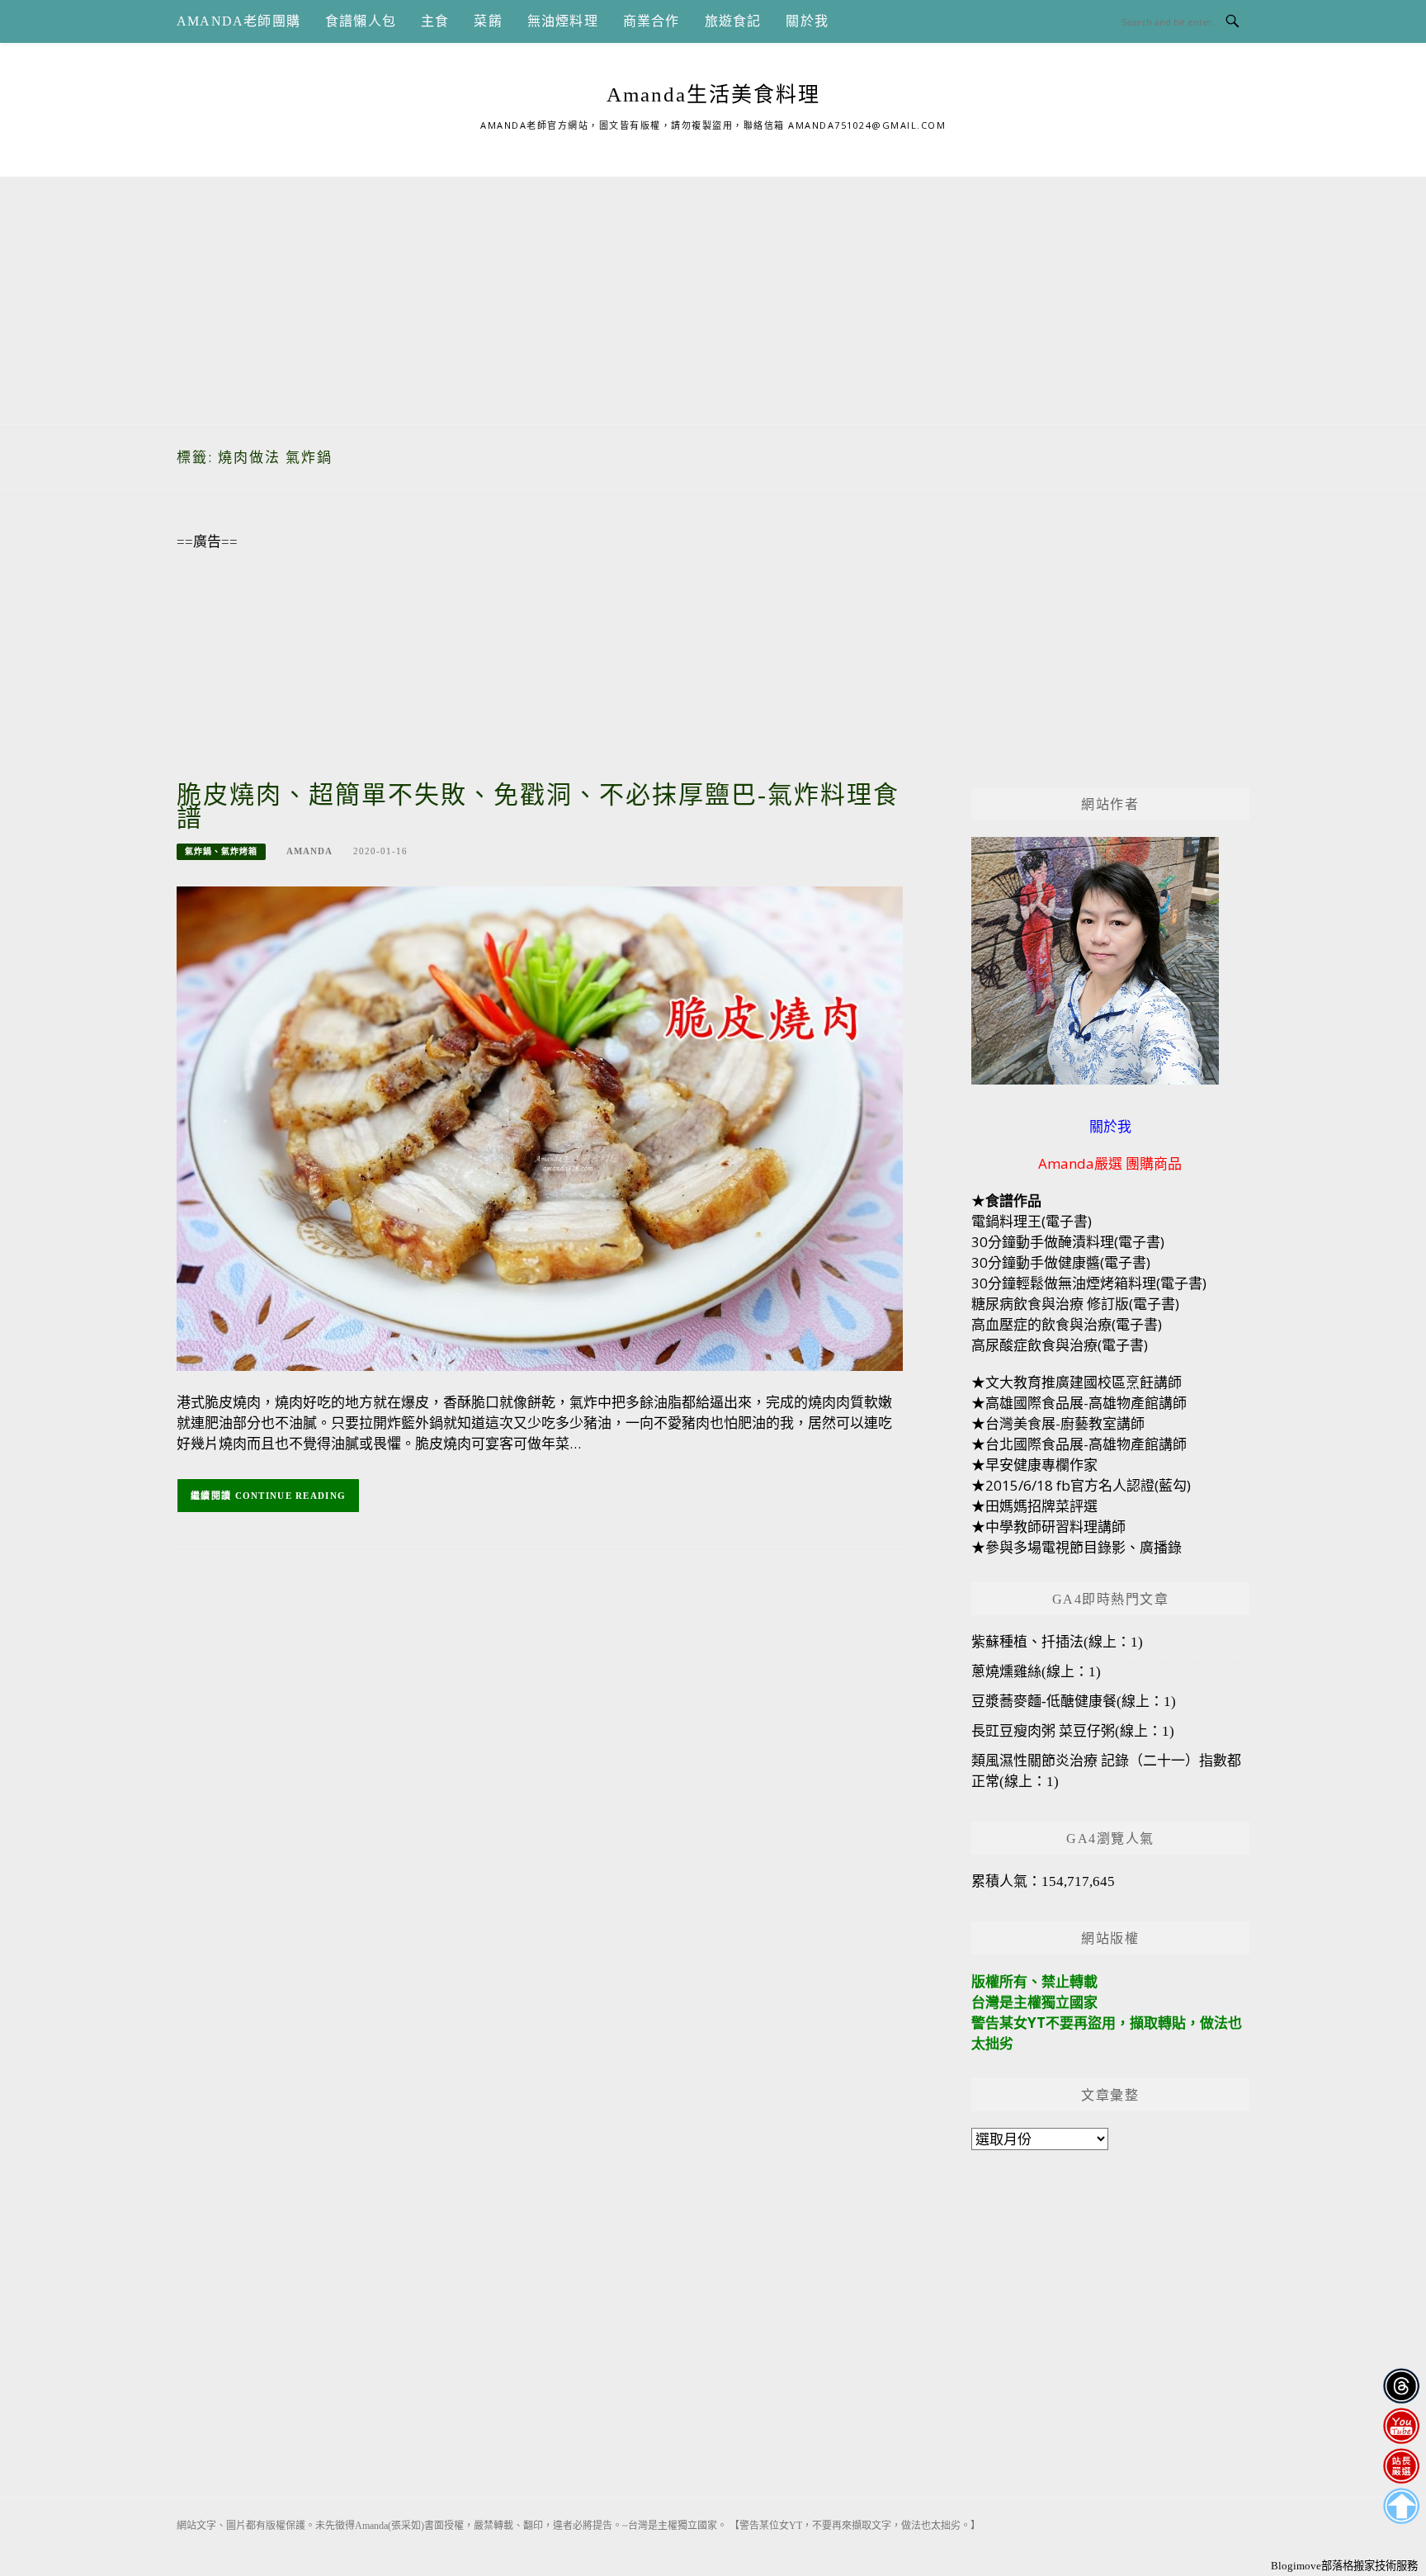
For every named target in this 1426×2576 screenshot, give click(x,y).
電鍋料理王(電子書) (1032, 1221)
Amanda (309, 851)
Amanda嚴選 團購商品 (1110, 1163)
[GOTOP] (1401, 2506)
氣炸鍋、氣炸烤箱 (221, 851)
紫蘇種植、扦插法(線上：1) (1057, 1642)
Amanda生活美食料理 (713, 95)
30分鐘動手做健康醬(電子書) (1061, 1262)
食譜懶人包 (361, 21)
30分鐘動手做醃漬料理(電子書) (1068, 1242)
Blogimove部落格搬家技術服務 (1344, 2566)
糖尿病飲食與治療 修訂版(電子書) (1075, 1304)
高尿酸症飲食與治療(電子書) (1060, 1345)
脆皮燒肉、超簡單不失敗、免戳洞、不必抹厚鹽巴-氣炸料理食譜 (538, 806)
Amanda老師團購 (238, 21)
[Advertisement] (713, 292)
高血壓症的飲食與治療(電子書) (1067, 1324)
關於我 (807, 21)
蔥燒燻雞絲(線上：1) (1036, 1672)
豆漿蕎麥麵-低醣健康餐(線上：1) (1074, 1702)
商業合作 (652, 21)
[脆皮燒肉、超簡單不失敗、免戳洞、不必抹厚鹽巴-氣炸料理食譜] (540, 1127)
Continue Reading (291, 1496)
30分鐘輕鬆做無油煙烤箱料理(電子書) (1089, 1283)
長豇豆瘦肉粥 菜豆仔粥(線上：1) (1073, 1731)
